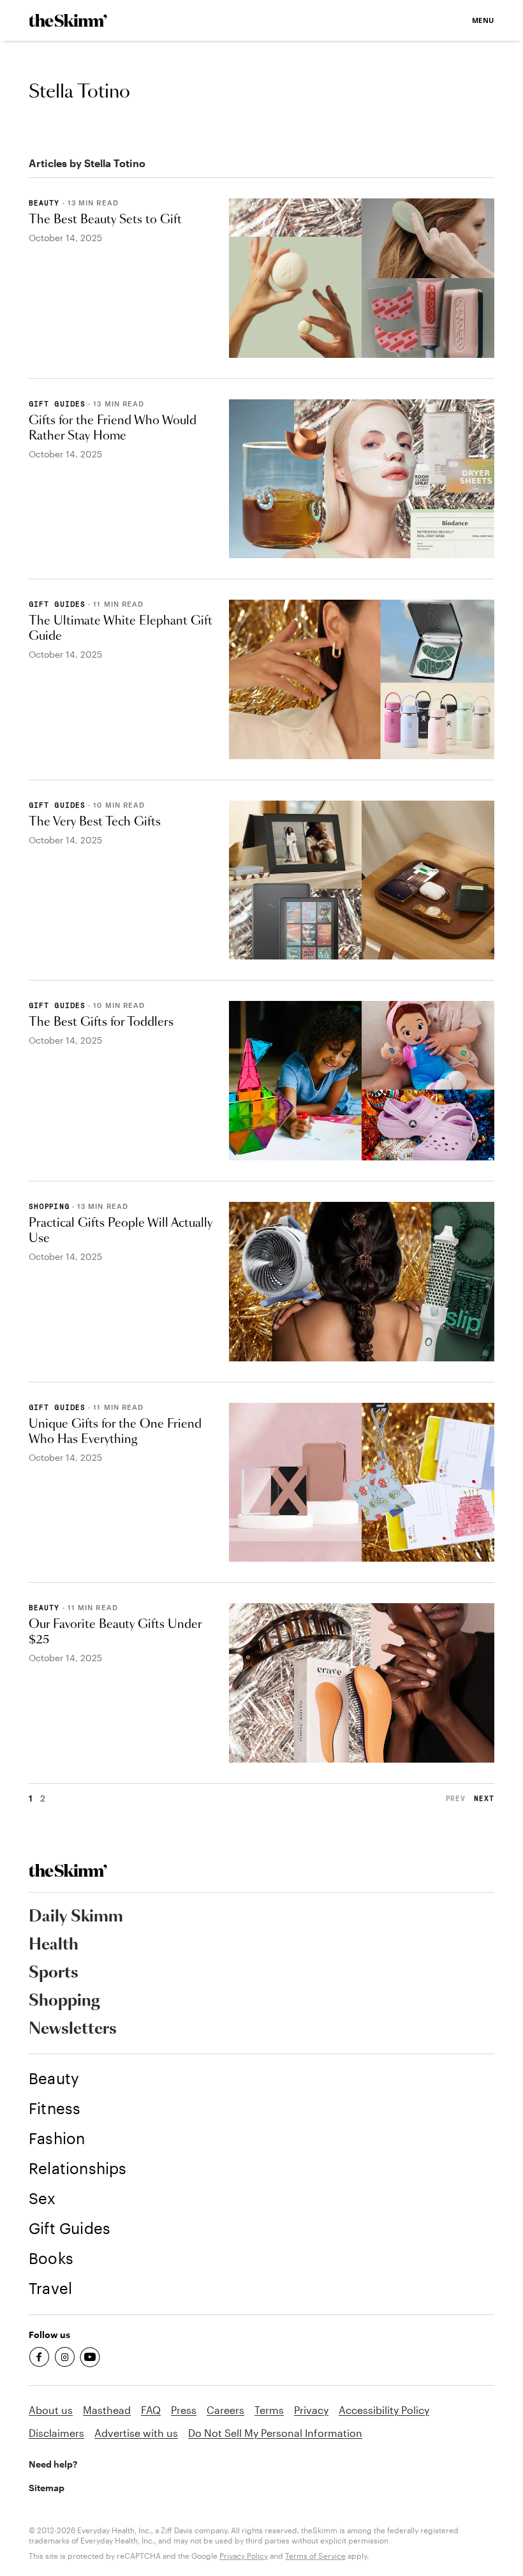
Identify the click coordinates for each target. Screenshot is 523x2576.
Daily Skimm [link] (76, 1917)
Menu (483, 20)
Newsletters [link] (73, 2029)
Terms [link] (269, 2410)
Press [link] (184, 2410)
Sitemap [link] (47, 2488)
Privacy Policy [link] (244, 2556)
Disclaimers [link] (56, 2433)
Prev (456, 1798)
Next (484, 1798)
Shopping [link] (64, 2001)
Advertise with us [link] (136, 2433)
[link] (68, 20)
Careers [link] (225, 2410)
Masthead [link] (107, 2410)
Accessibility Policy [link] (384, 2410)
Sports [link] (54, 1973)
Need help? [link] (53, 2464)
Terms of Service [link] (315, 2556)
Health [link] (54, 1945)
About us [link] (51, 2410)
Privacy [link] (311, 2410)
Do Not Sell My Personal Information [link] (275, 2433)
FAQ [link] (151, 2410)
